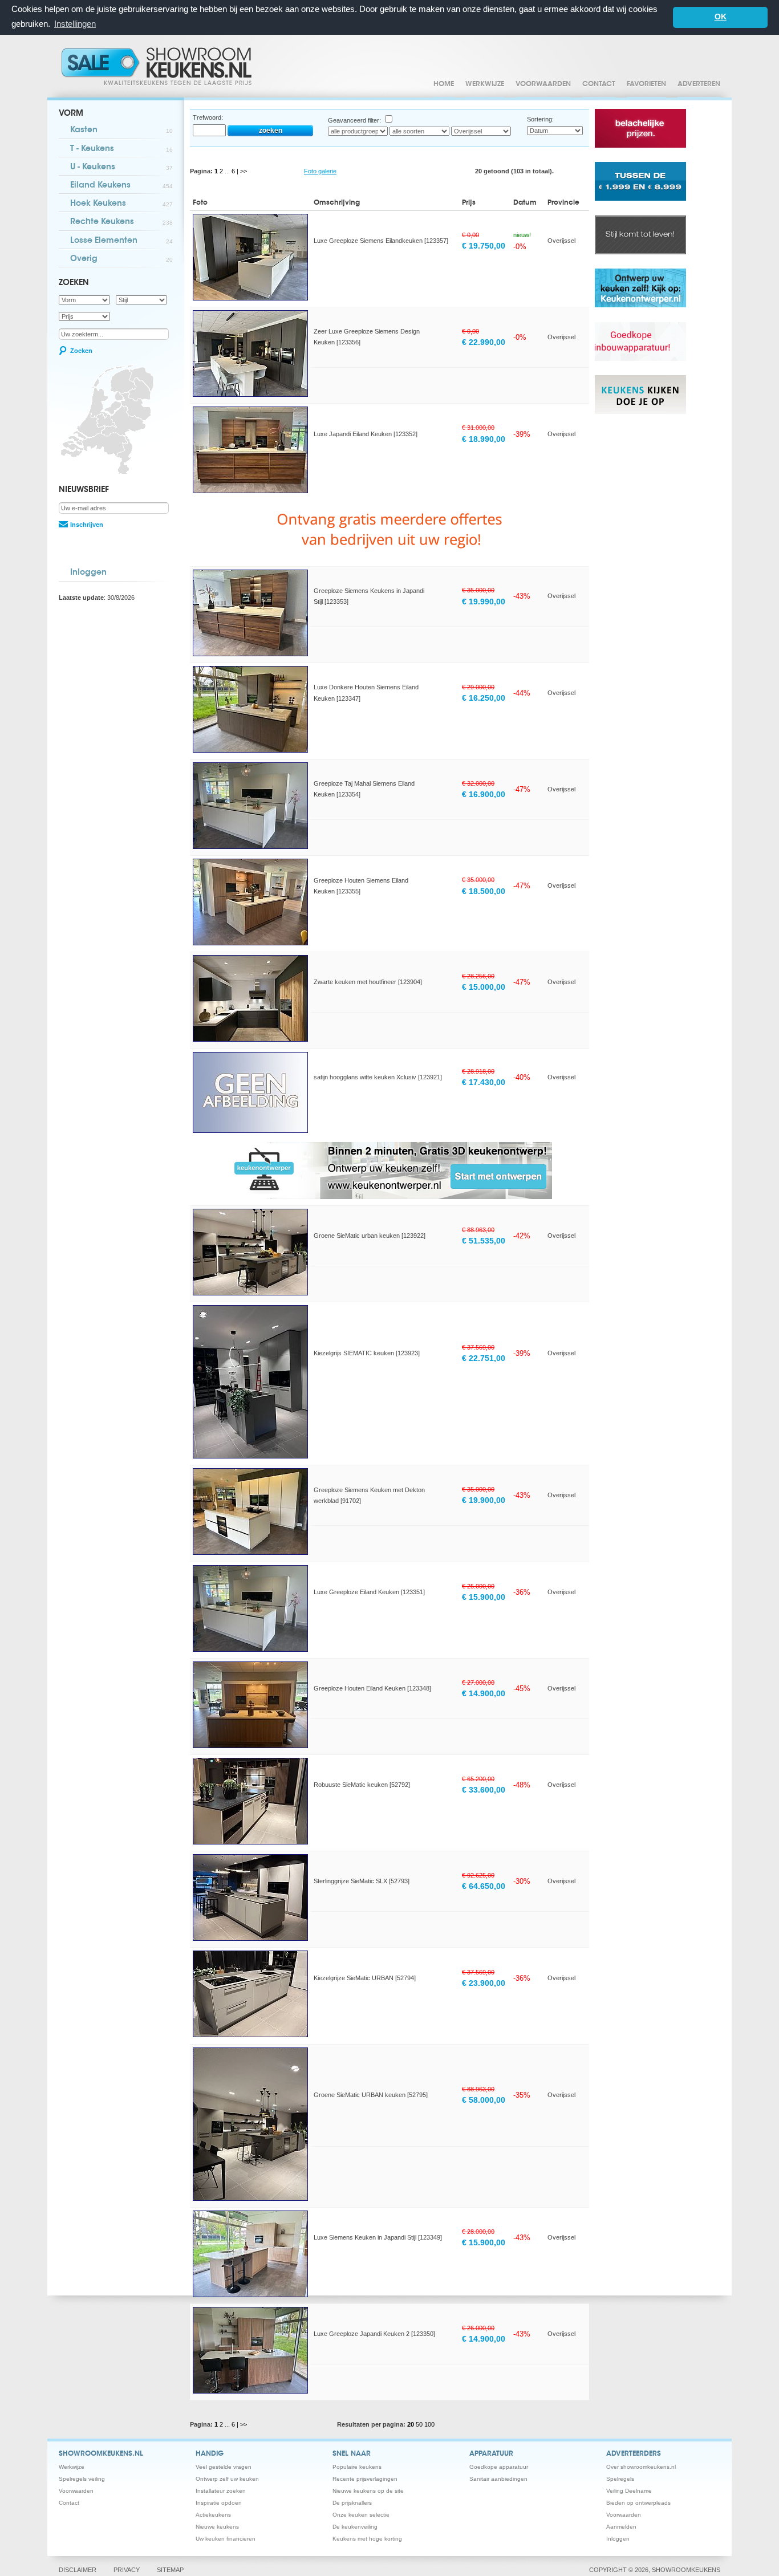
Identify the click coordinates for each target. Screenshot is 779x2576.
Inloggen (88, 573)
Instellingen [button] (75, 24)
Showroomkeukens (159, 66)
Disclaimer (78, 2570)
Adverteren (699, 84)
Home (444, 84)
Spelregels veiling (82, 2479)
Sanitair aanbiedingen (498, 2479)
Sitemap (170, 2570)
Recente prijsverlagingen (365, 2479)
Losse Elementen (121, 241)
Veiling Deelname (629, 2491)
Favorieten (646, 84)
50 (420, 2424)
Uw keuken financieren (226, 2539)
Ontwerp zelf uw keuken (227, 2479)
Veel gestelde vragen (224, 2467)
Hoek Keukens (121, 204)
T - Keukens (121, 149)
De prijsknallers (352, 2503)
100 (429, 2424)
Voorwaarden (543, 84)
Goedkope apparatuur (499, 2467)
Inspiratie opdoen (219, 2503)
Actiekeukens (213, 2515)
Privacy (127, 2570)
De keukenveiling (355, 2527)
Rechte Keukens (121, 222)
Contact (599, 84)
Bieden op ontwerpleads (638, 2503)
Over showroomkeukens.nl (641, 2467)
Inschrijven (87, 525)
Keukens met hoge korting (367, 2539)
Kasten (121, 131)
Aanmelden (621, 2527)
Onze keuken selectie (361, 2515)
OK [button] (721, 17)
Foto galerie (320, 171)
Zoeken (81, 351)
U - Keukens (121, 168)
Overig (121, 259)
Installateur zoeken (221, 2491)
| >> (242, 171)
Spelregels (620, 2479)
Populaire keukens (357, 2467)
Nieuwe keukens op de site (368, 2491)
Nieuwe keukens (217, 2527)
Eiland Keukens (121, 186)
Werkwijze (485, 84)
